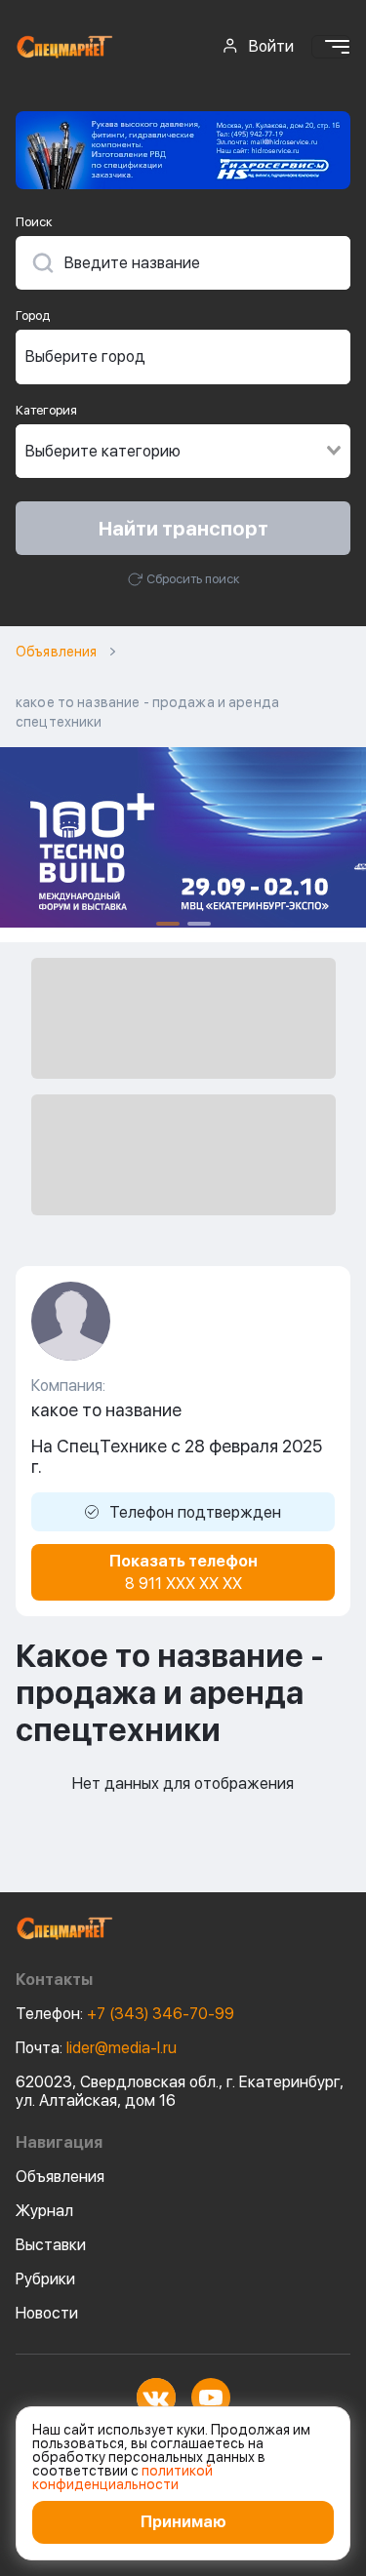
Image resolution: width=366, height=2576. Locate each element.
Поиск (34, 222)
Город (33, 316)
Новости (47, 2313)
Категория (46, 410)
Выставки (51, 2245)
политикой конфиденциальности (122, 2477)
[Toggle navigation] (331, 47)
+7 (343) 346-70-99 (125, 2014)
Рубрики (45, 2279)
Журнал (44, 2211)
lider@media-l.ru (96, 2048)
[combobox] (183, 357)
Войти (271, 46)
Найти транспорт (183, 529)
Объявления (56, 652)
